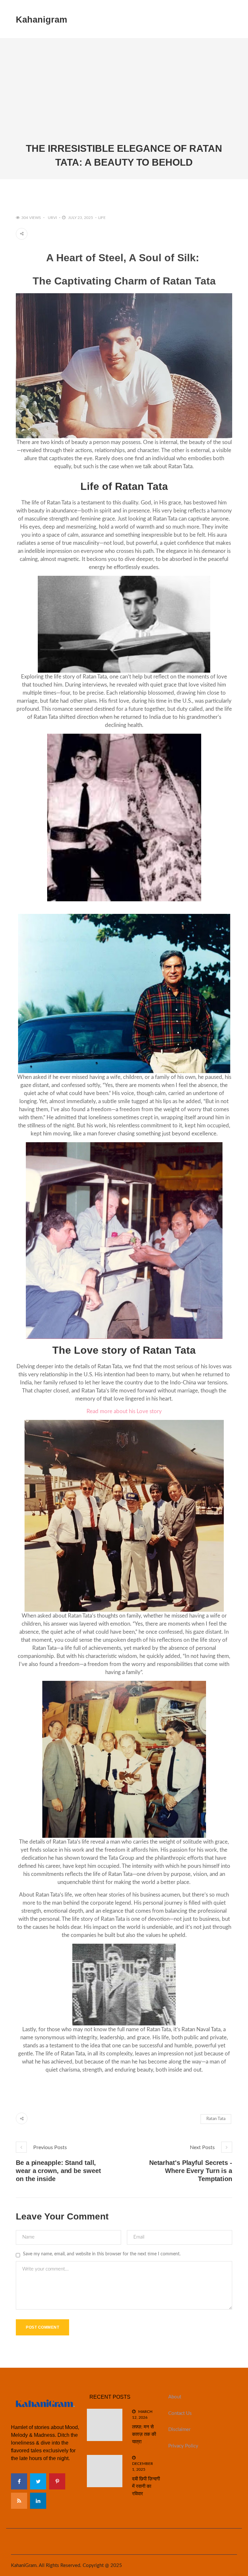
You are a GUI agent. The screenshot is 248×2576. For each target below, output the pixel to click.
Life (102, 218)
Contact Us (180, 2413)
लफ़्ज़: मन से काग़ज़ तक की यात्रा (144, 2434)
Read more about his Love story (124, 1411)
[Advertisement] (124, 93)
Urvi (52, 218)
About (175, 2397)
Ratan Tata (216, 2119)
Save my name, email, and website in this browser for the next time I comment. (102, 2254)
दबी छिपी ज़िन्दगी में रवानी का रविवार (146, 2486)
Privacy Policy (183, 2446)
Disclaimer (179, 2430)
